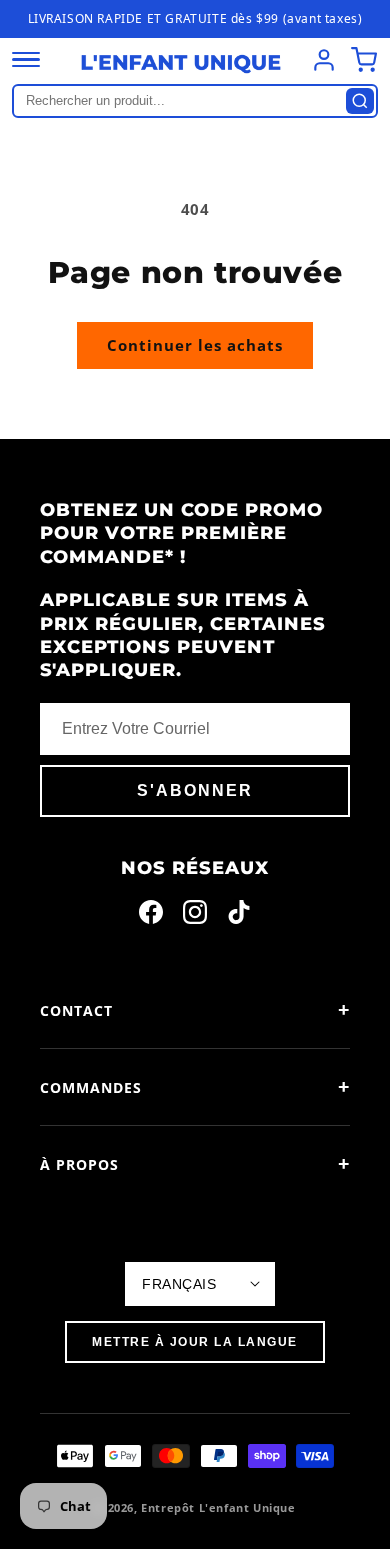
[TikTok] (239, 916)
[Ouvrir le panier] (364, 60)
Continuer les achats (195, 345)
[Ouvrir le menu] (26, 60)
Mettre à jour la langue (195, 1342)
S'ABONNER (195, 790)
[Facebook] (151, 916)
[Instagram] (195, 916)
